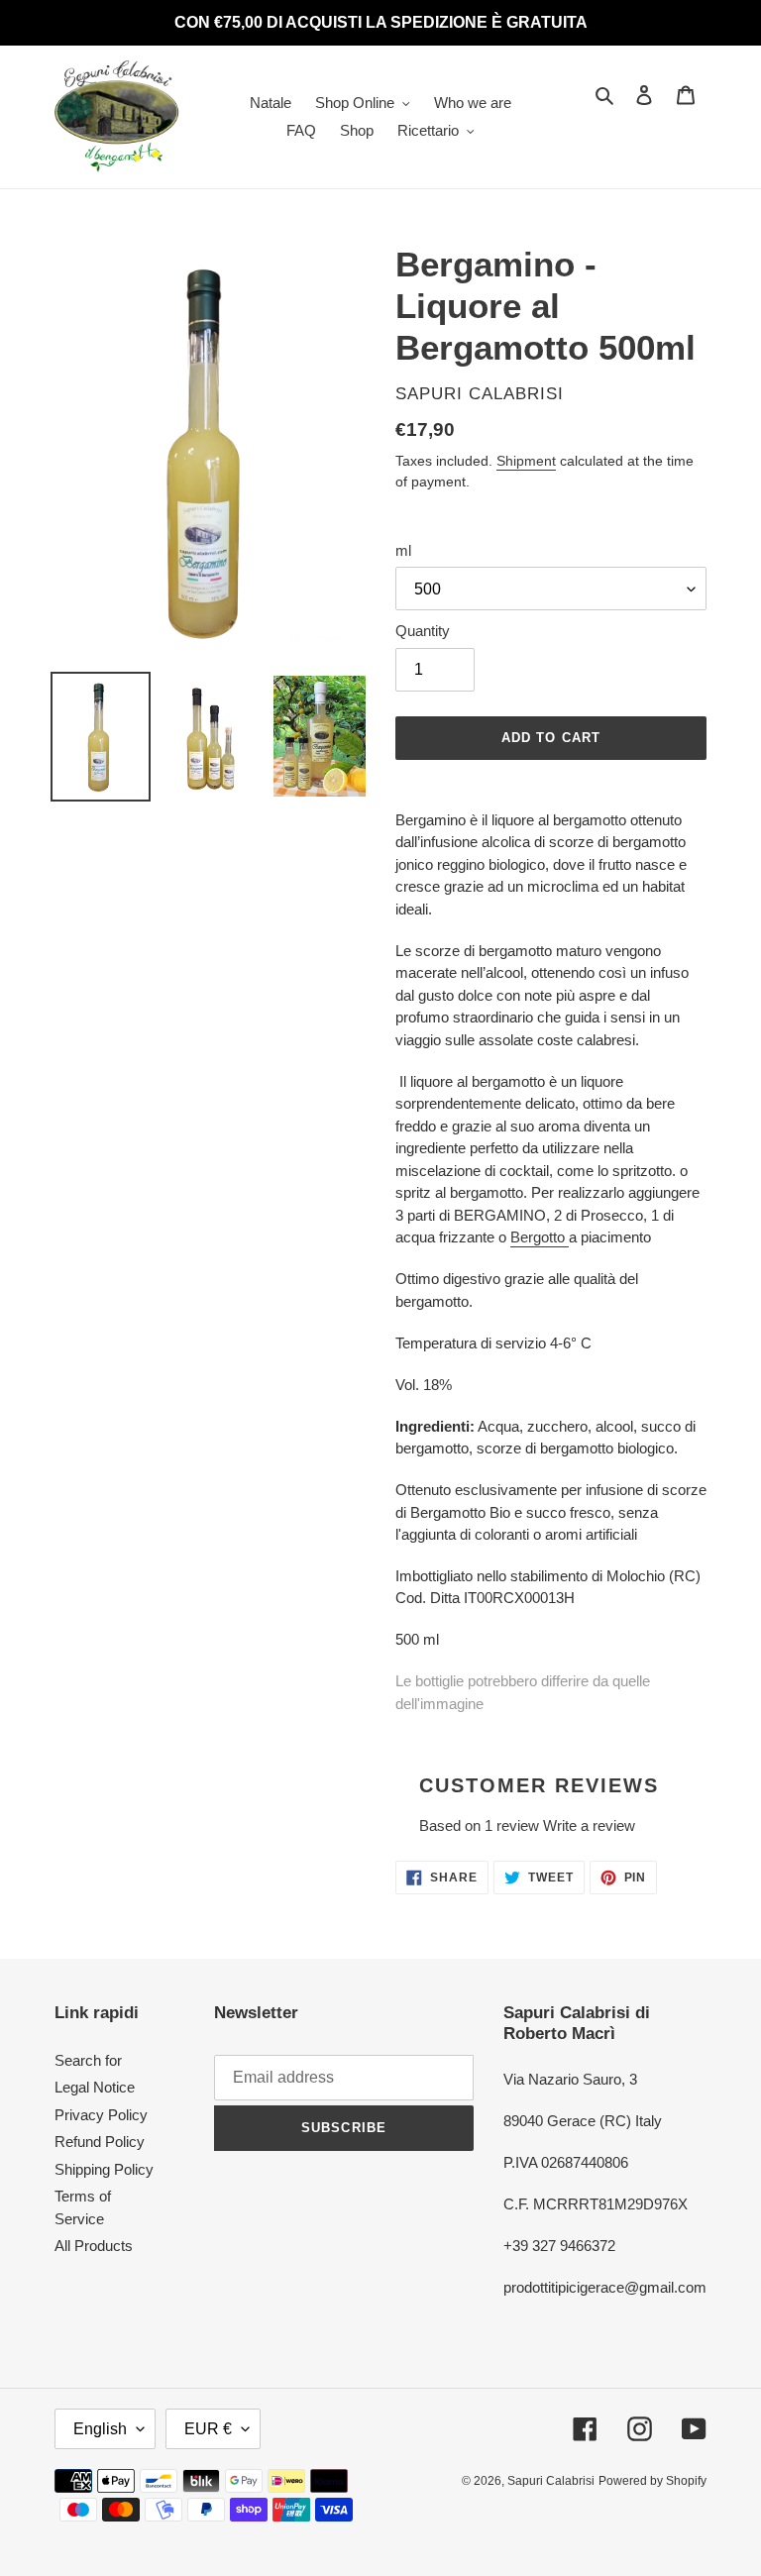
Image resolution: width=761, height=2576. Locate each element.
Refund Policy (100, 2142)
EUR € (208, 2429)
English (100, 2429)
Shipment (526, 461)
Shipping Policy (104, 2169)
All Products (94, 2246)
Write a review (589, 1825)
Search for (88, 2060)
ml (403, 550)
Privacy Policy (101, 2115)
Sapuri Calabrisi (551, 2481)
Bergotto (540, 1237)
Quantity (423, 631)
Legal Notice (95, 2087)
